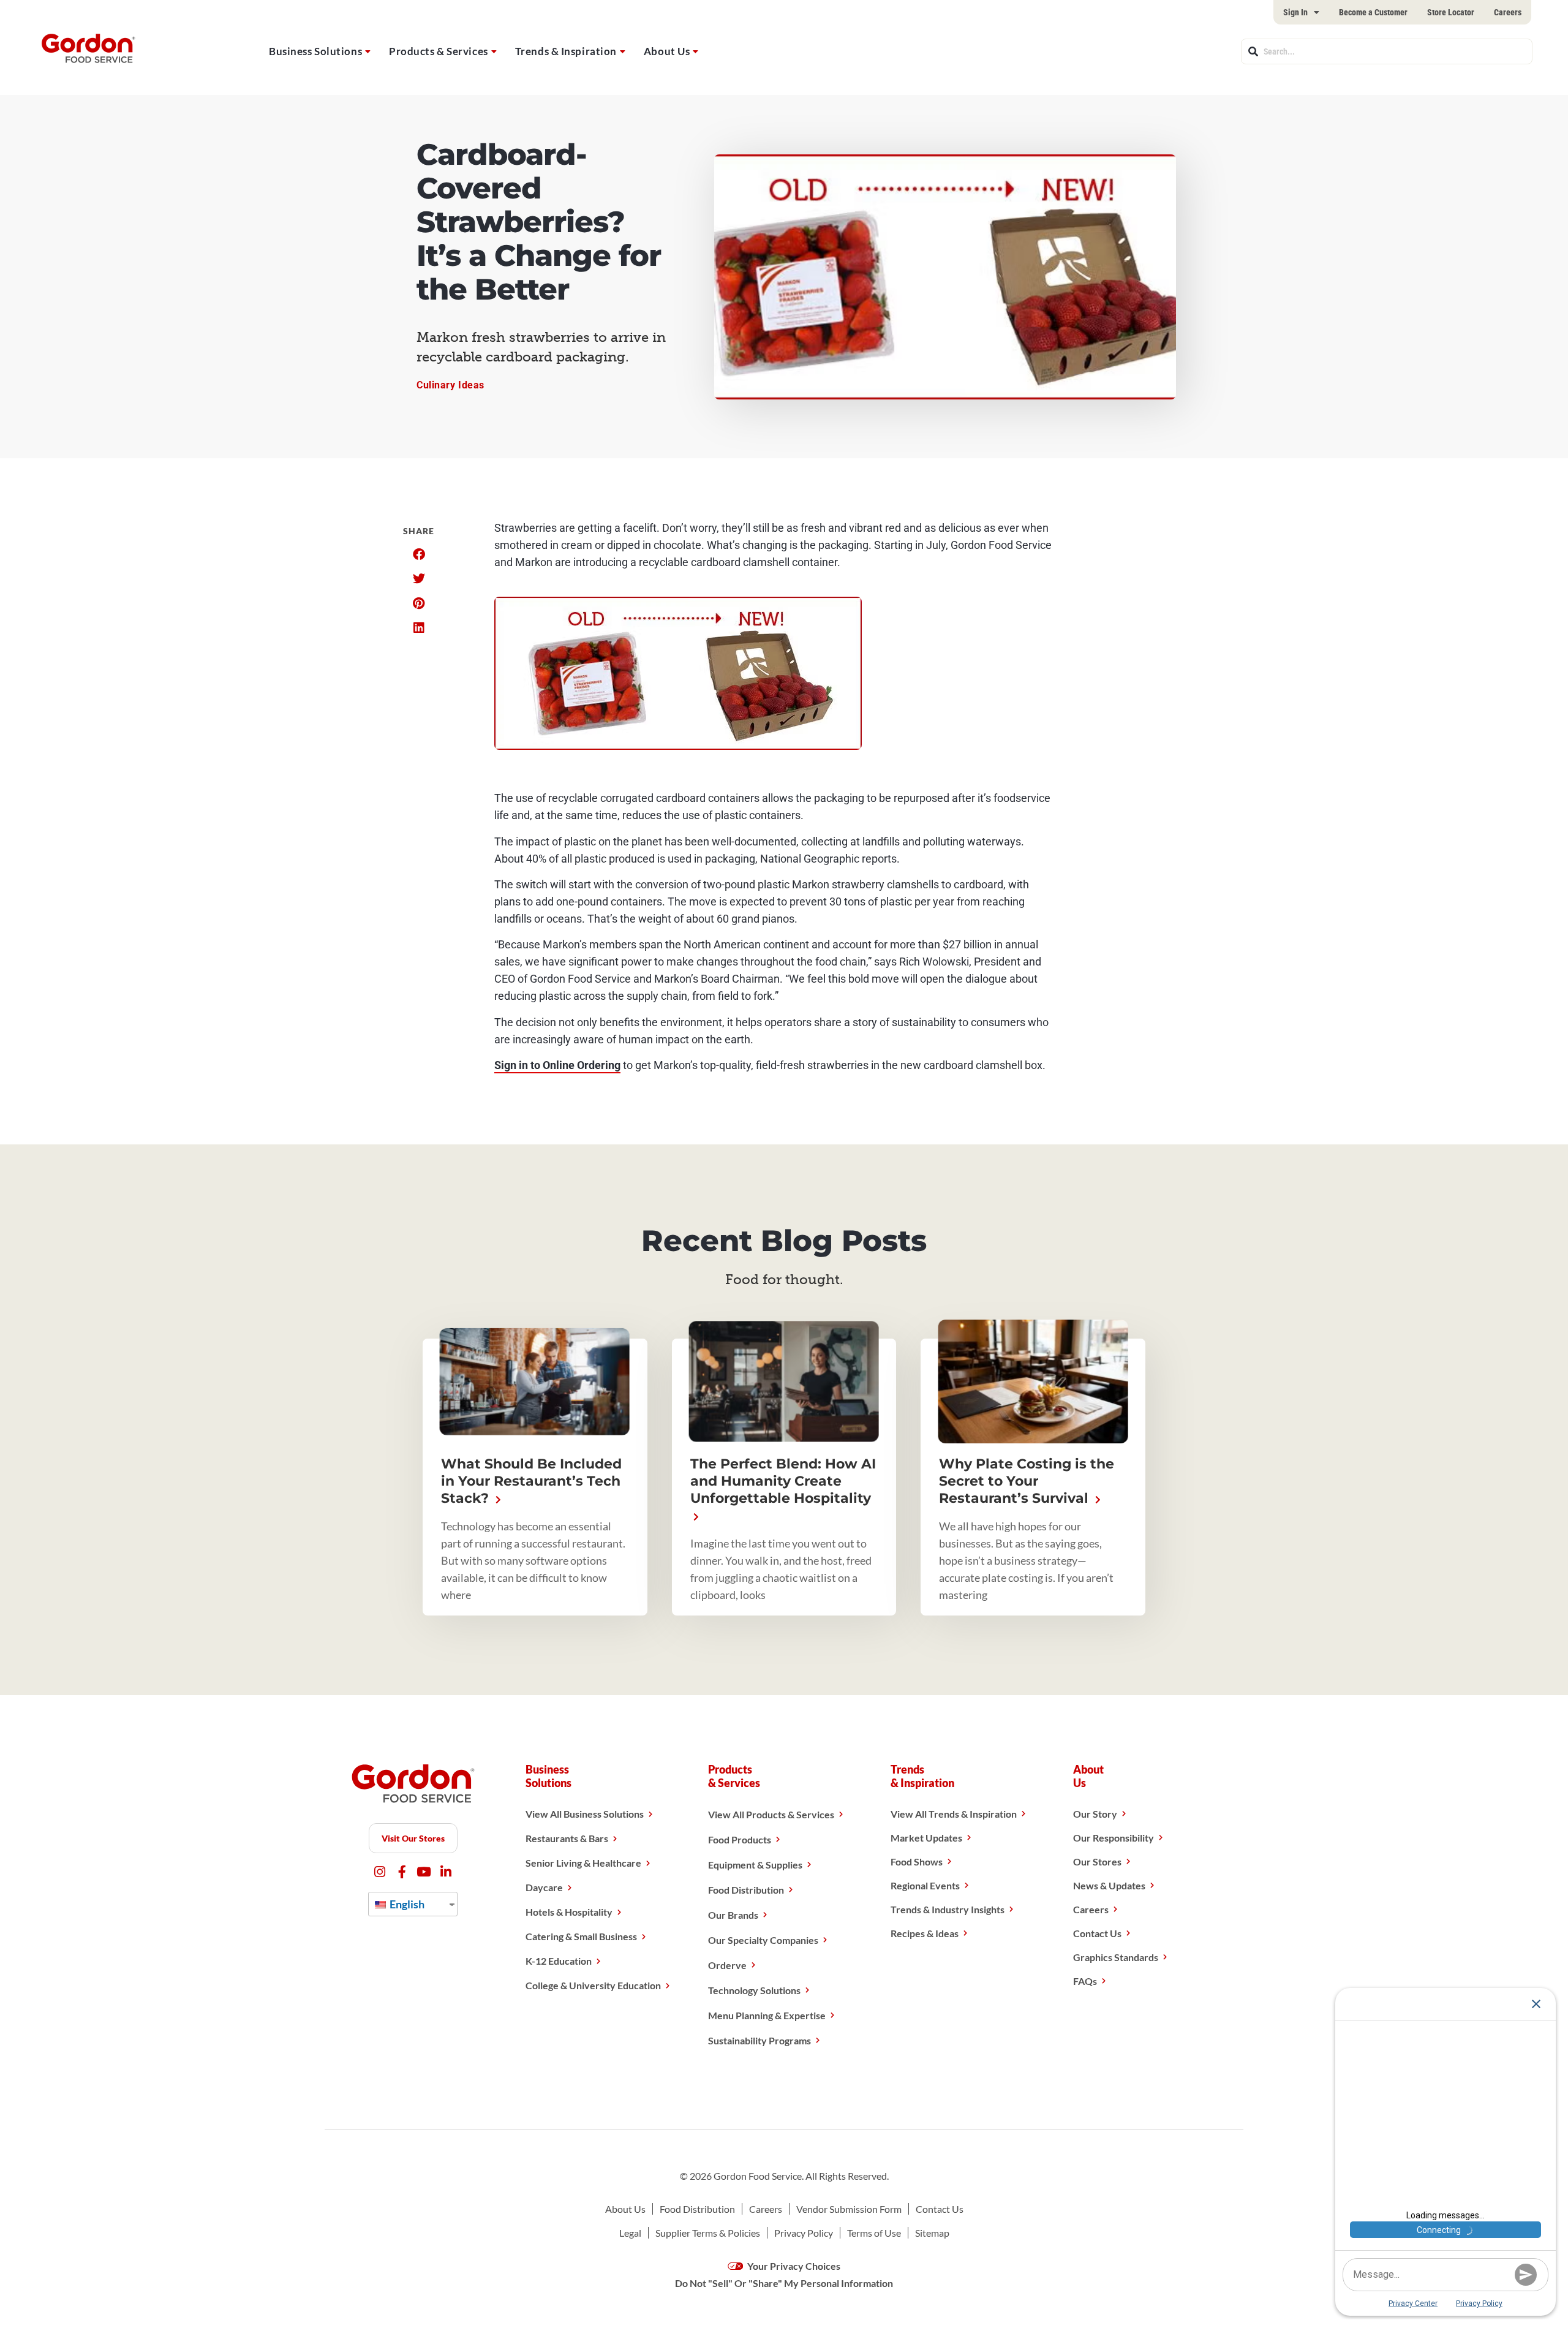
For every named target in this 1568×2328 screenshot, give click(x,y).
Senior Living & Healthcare (583, 1863)
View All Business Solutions (585, 1814)
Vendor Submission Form (849, 2209)
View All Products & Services (771, 1814)
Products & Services (439, 51)
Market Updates (926, 1838)
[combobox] (1387, 51)
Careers (1508, 12)
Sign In (1295, 12)
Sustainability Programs (759, 2040)
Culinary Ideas (450, 385)
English (406, 1904)
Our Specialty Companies (763, 1940)
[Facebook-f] (402, 1872)
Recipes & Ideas (925, 1933)
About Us (667, 51)
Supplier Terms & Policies (708, 2233)
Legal (630, 2233)
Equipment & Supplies (755, 1865)
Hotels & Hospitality (569, 1912)
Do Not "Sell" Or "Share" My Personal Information (784, 2283)
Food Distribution (746, 1890)
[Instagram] (380, 1872)
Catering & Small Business (581, 1936)
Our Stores (1097, 1861)
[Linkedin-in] (446, 1872)
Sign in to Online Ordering (557, 1065)
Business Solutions (315, 51)
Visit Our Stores (413, 1838)
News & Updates (1109, 1885)
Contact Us (1097, 1933)
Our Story (1095, 1814)
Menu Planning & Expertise (767, 2015)
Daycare (544, 1887)
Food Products (740, 1839)
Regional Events (925, 1885)
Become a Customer (1373, 12)
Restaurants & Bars (567, 1838)
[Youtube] (424, 1872)
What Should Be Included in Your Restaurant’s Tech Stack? (531, 1481)
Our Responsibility (1114, 1838)
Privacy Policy (804, 2233)
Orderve (727, 1965)
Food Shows (917, 1861)
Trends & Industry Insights (948, 1909)
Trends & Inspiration (566, 51)
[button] (419, 554)
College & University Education (593, 1985)
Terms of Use (874, 2233)
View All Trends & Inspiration (954, 1814)
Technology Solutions (754, 1990)
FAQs (1085, 1981)
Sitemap (932, 2233)
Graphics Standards (1116, 1957)
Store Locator (1451, 12)
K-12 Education (559, 1961)
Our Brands (733, 1915)
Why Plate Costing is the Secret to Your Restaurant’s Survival (1027, 1481)
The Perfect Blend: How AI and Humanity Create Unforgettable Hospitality (783, 1481)
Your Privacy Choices (793, 2266)
